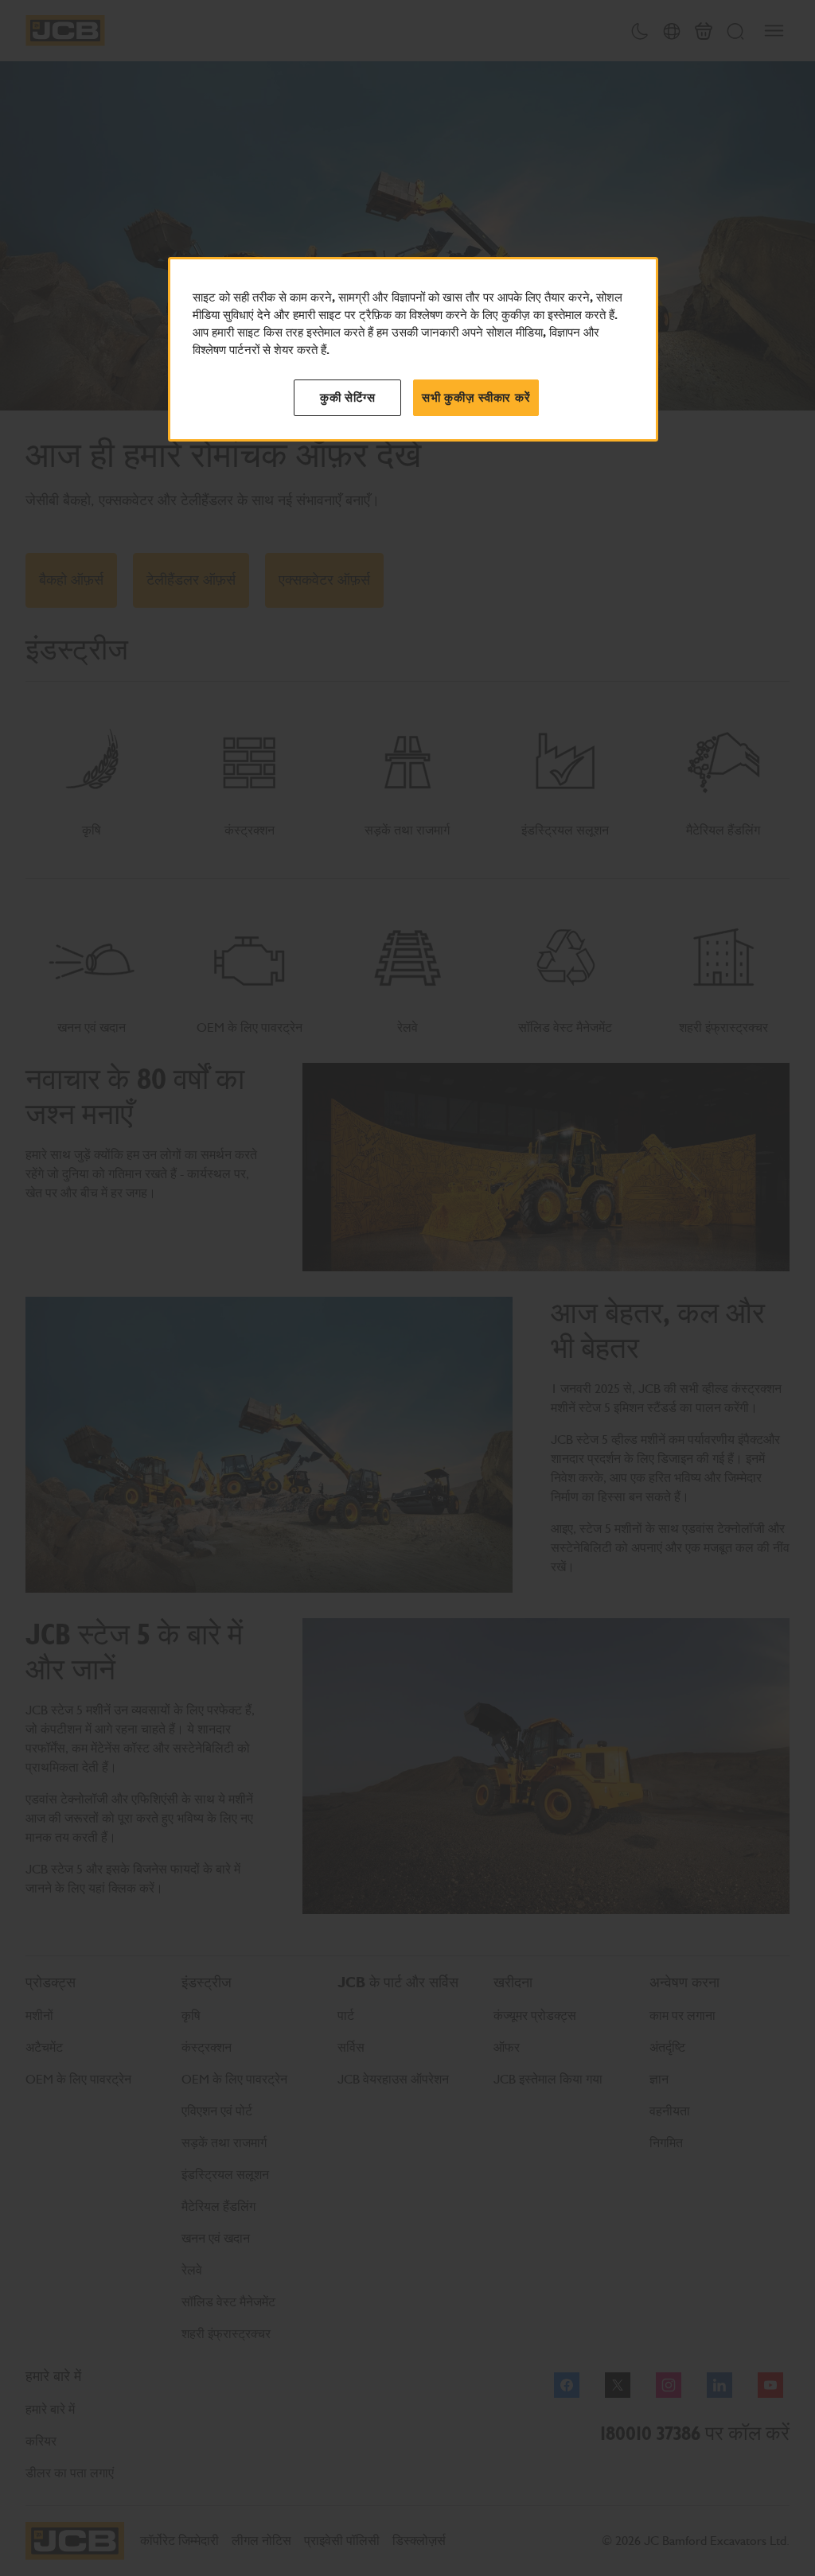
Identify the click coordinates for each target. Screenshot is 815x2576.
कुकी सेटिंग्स (348, 398)
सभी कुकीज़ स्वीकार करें (476, 398)
